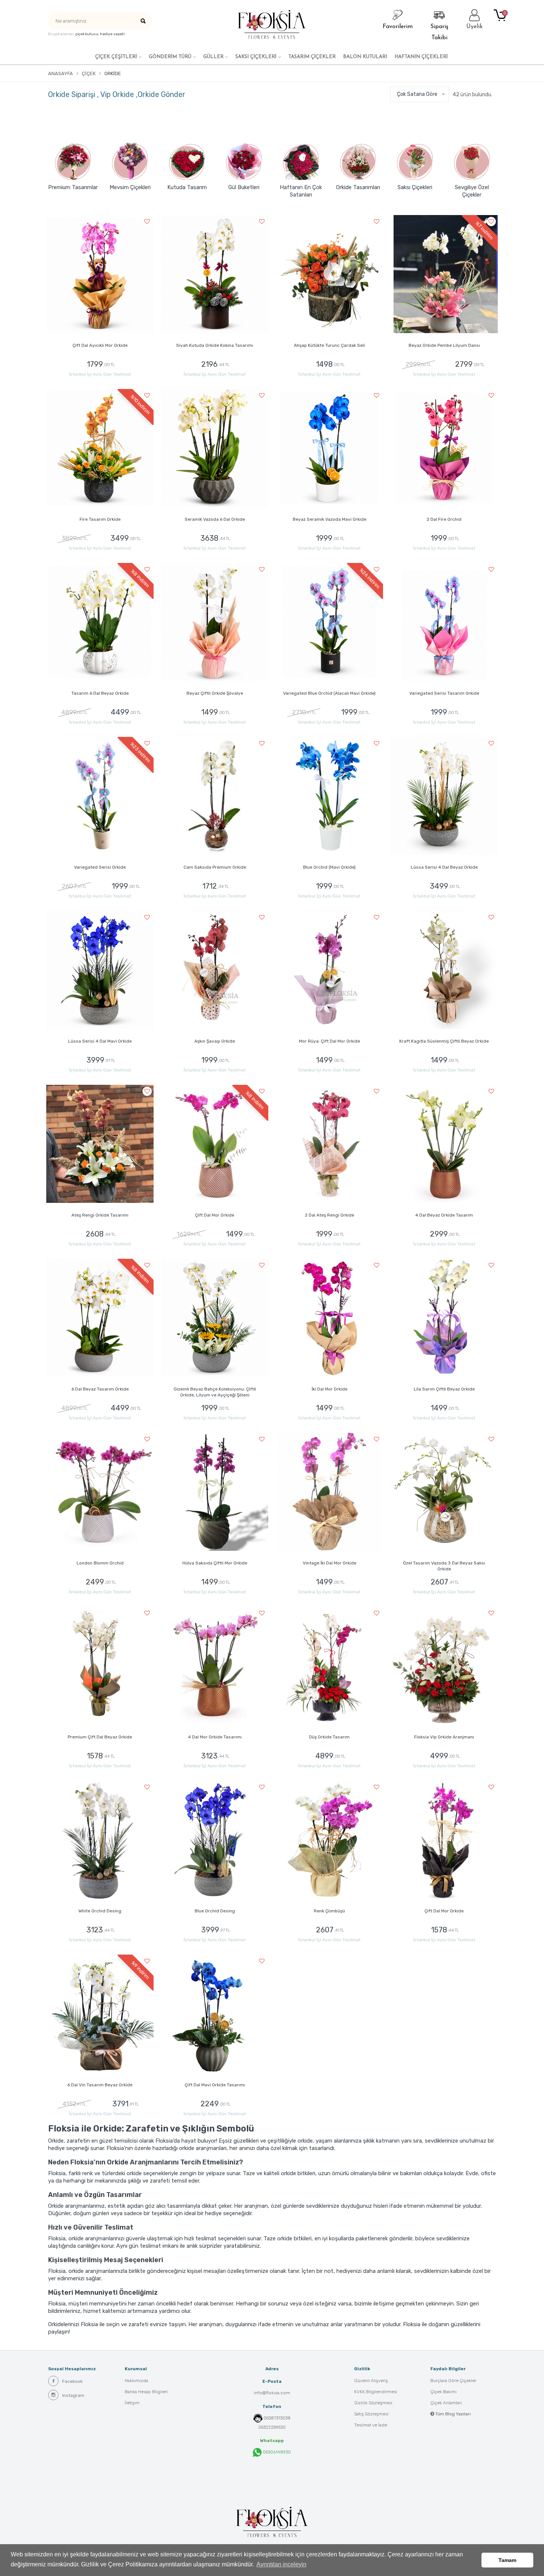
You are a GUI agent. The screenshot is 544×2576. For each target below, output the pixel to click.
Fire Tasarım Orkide (100, 519)
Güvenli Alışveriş (371, 2381)
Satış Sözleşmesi (371, 2414)
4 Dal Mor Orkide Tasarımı (215, 1737)
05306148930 (276, 2452)
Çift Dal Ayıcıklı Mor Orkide (100, 345)
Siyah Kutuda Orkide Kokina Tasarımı (215, 345)
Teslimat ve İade (371, 2425)
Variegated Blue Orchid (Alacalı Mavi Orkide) (329, 693)
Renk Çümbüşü (329, 1911)
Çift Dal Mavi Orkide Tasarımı (215, 2085)
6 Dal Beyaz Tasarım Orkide (100, 1389)
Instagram (73, 2395)
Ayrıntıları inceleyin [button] (281, 2564)
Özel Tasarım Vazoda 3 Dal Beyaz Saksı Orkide (444, 1566)
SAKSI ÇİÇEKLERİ (256, 57)
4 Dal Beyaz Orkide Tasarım (444, 1215)
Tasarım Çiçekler (312, 57)
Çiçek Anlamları (446, 2403)
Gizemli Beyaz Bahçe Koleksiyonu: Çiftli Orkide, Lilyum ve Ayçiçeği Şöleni (215, 1392)
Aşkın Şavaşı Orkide (215, 1041)
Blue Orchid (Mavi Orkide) (329, 867)
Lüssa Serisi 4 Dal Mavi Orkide (100, 1041)
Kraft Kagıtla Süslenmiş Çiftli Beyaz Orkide (444, 1041)
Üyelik (474, 27)
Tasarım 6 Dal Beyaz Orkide (100, 693)
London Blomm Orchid (100, 1563)
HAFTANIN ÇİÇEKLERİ (421, 57)
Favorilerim (398, 27)
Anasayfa (61, 73)
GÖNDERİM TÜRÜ (170, 57)
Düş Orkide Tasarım (329, 1737)
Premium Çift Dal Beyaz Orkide (100, 1737)
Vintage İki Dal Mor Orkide (330, 1563)
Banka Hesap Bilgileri (146, 2392)
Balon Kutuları (365, 57)
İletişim (132, 2403)
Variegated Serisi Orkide (100, 867)
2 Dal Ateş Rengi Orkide (330, 1215)
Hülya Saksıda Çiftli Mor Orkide (215, 1563)
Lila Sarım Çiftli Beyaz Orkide (444, 1389)
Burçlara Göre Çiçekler (453, 2381)
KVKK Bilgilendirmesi (376, 2392)
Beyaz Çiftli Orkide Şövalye (215, 693)
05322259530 (272, 2427)
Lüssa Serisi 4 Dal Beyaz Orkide (444, 867)
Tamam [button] (507, 2560)
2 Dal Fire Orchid (444, 519)
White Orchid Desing (100, 1911)
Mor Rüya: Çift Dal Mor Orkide (330, 1041)
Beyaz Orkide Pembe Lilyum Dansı (444, 345)
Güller (213, 57)
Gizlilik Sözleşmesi (373, 2403)
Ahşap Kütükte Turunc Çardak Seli (329, 345)
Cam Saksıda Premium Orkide (215, 867)
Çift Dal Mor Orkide (215, 1215)
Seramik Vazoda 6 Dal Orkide (215, 519)
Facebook (72, 2381)
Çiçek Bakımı (444, 2392)
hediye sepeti (112, 34)
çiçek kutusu (87, 34)
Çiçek (89, 73)
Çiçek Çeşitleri (116, 57)
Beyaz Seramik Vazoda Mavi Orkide (330, 519)
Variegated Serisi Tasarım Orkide (444, 693)
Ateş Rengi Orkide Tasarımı (100, 1215)
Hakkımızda (136, 2381)
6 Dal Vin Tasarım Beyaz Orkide (100, 2085)
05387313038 (277, 2418)
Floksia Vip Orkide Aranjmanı (444, 1737)
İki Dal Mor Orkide (330, 1389)
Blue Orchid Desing (215, 1911)
